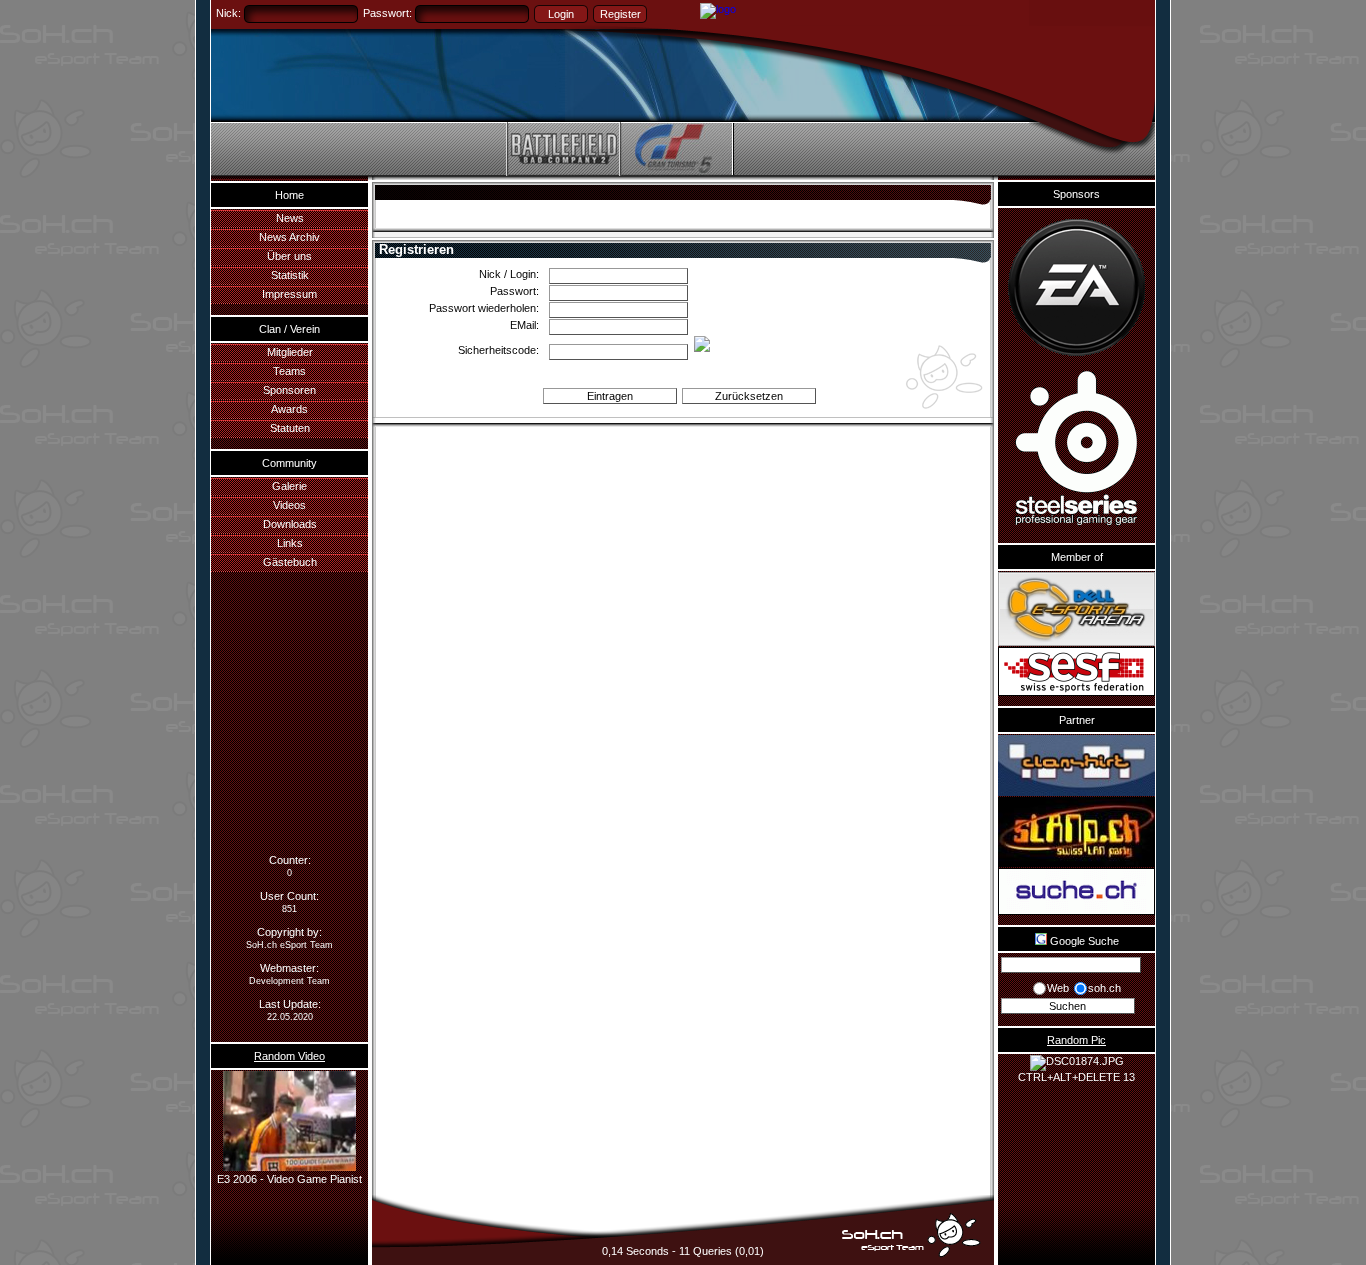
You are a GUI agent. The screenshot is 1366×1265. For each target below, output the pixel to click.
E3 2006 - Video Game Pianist (289, 1179)
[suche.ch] (1076, 891)
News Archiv (289, 237)
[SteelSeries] (1076, 450)
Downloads (290, 524)
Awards (289, 409)
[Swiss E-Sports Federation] (1076, 671)
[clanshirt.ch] (1076, 765)
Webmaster (288, 968)
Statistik (290, 275)
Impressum (289, 294)
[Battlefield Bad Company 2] (562, 172)
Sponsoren (289, 390)
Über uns (289, 256)
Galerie (289, 486)
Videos (289, 505)
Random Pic (1076, 1040)
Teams (289, 371)
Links (290, 543)
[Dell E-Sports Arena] (1076, 609)
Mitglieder (290, 352)
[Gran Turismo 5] (675, 172)
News (290, 218)
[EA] (1076, 287)
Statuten (290, 428)
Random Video (289, 1056)
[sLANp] (1076, 832)
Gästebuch (290, 562)
